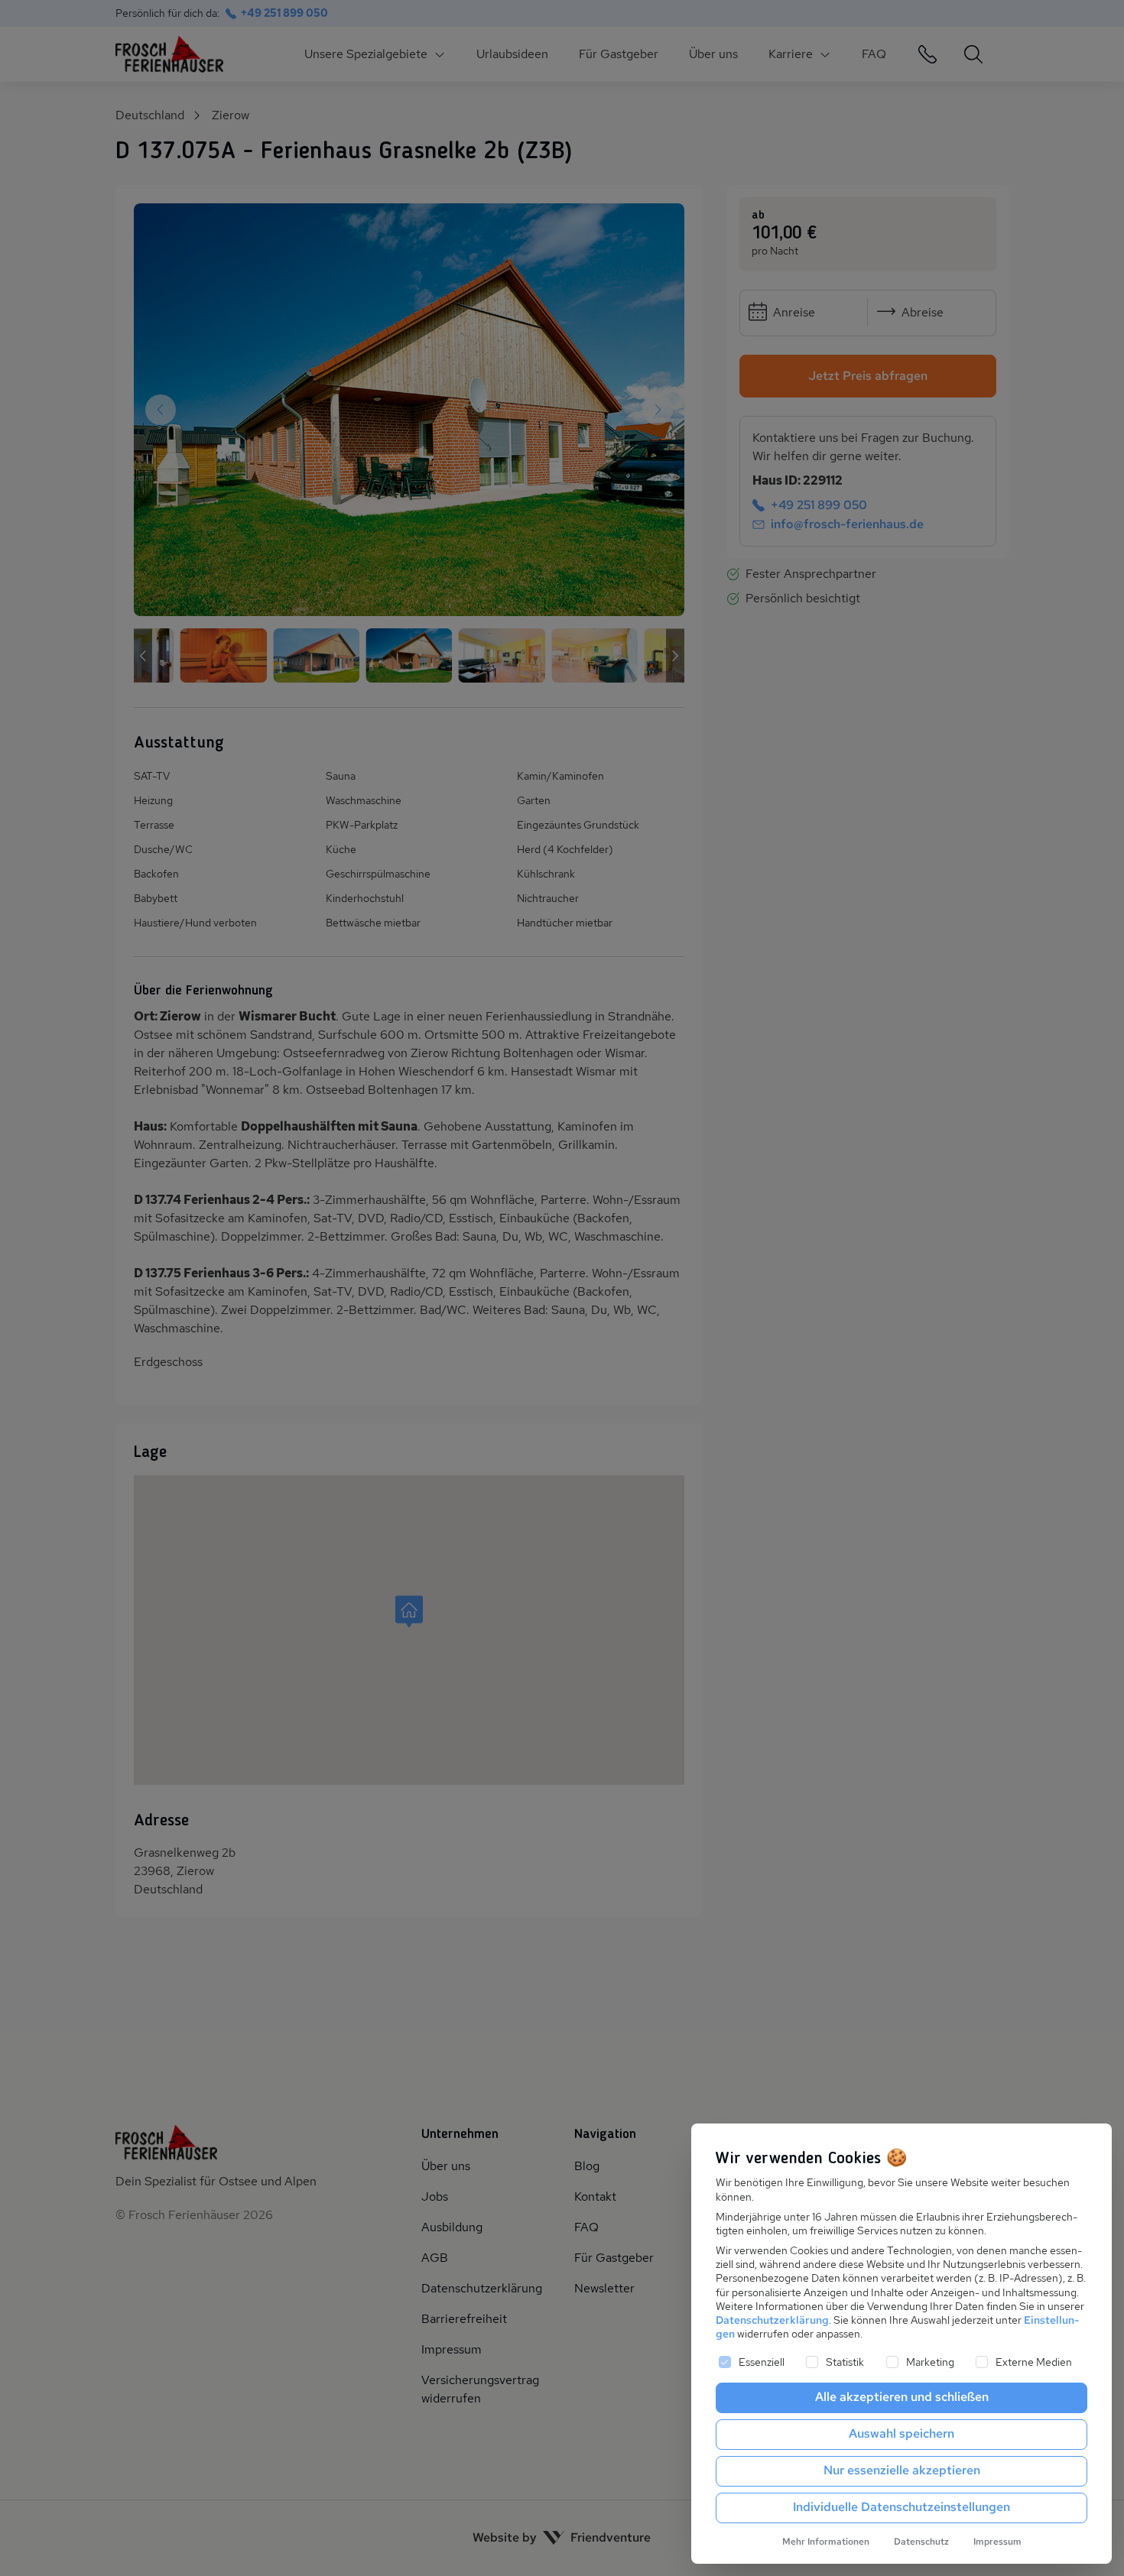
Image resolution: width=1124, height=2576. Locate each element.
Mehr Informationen (826, 2542)
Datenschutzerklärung (772, 2320)
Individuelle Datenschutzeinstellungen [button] (901, 2507)
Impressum (997, 2542)
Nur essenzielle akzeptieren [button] (902, 2470)
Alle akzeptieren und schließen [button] (902, 2397)
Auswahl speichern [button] (901, 2433)
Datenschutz (921, 2542)
